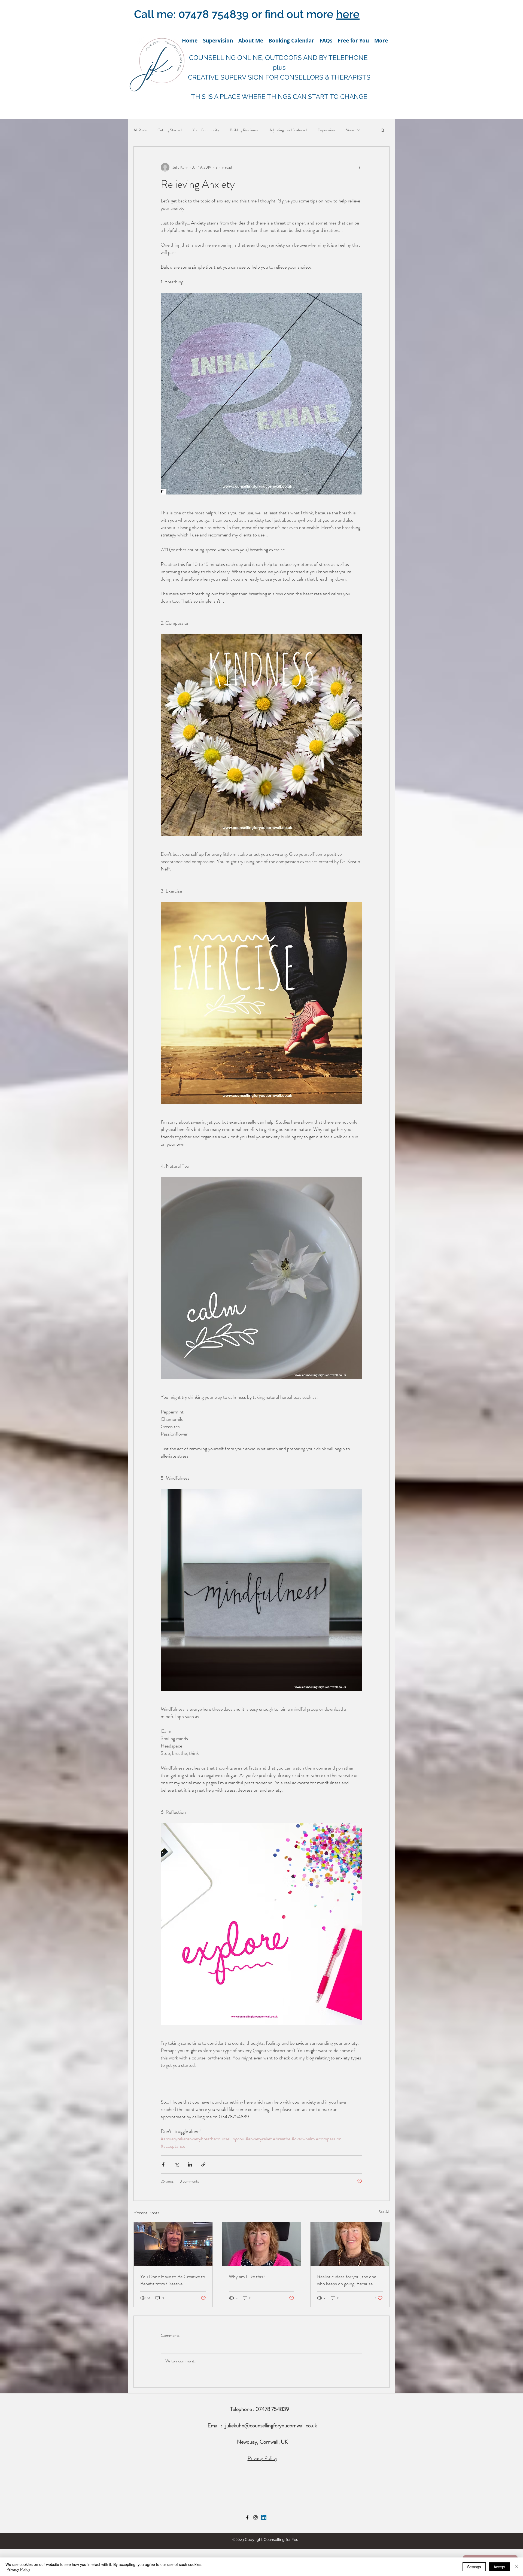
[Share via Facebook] (163, 2164)
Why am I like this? (247, 2277)
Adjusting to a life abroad (288, 130)
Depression (326, 130)
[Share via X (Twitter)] (177, 2164)
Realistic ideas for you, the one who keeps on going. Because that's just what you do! (347, 2280)
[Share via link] (203, 2164)
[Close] (516, 2567)
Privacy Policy (262, 2458)
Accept (499, 2567)
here (348, 14)
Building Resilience (244, 130)
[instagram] (256, 2517)
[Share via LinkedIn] (190, 2164)
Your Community (206, 130)
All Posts (140, 130)
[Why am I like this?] (262, 2244)
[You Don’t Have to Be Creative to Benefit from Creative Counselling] (173, 2244)
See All (384, 2212)
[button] (383, 130)
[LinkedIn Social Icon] (264, 2517)
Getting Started (170, 130)
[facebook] (247, 2517)
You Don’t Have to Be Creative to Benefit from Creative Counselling (173, 2280)
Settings (474, 2567)
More (350, 130)
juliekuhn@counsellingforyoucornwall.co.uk (271, 2425)
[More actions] (359, 167)
